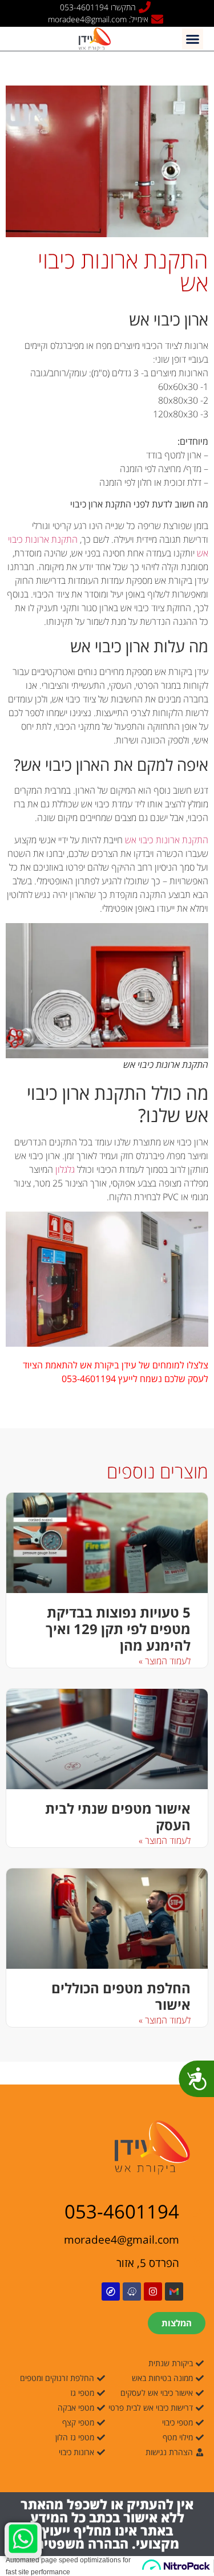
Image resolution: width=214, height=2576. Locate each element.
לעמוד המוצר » (165, 1661)
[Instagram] (153, 2291)
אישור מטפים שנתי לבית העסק (118, 1817)
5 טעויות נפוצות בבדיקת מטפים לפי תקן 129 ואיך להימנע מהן (118, 1629)
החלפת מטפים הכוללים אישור (121, 1996)
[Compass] (111, 2291)
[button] (193, 39)
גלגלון (65, 1169)
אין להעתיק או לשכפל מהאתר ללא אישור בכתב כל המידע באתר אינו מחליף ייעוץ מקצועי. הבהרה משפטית (107, 2524)
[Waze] (132, 2291)
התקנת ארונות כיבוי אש (167, 840)
